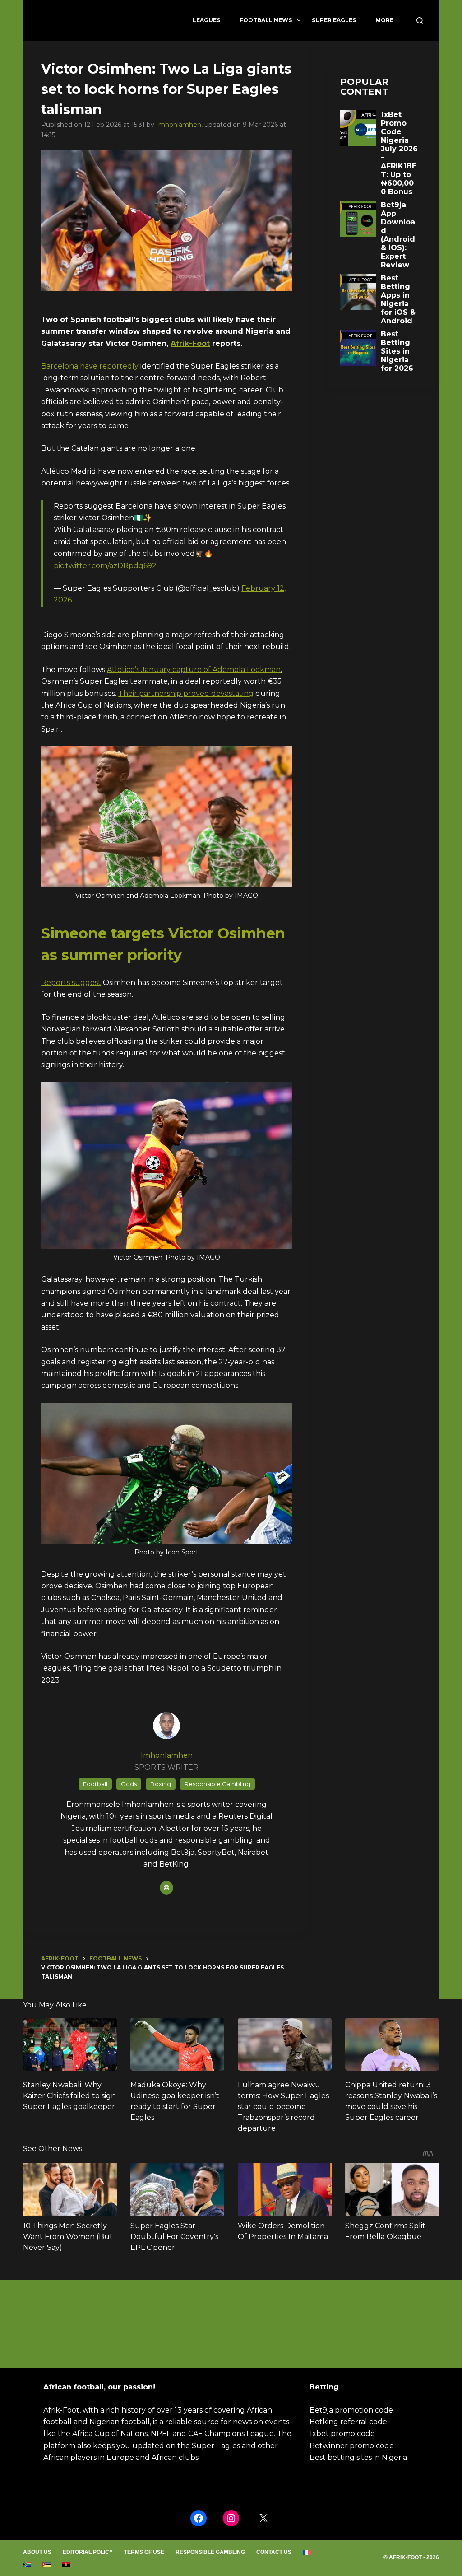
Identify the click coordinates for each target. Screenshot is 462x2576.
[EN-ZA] (27, 2564)
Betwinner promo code (352, 2446)
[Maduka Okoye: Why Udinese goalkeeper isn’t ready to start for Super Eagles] (177, 2044)
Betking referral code (348, 2422)
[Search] (420, 21)
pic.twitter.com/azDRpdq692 (105, 566)
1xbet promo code (342, 2434)
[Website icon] (166, 1888)
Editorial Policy (88, 2552)
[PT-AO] (66, 2564)
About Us (37, 2552)
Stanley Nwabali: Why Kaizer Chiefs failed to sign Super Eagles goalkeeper (69, 2096)
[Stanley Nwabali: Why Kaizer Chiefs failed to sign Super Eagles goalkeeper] (70, 2044)
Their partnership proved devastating (186, 693)
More (384, 20)
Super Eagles (334, 20)
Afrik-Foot (190, 343)
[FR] (307, 2553)
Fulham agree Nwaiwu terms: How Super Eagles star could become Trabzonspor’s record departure (283, 2107)
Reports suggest (71, 982)
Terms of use (144, 2552)
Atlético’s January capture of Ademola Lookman (194, 670)
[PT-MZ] (47, 2564)
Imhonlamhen (179, 125)
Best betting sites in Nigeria (358, 2457)
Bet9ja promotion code (351, 2410)
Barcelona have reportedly (90, 366)
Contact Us (274, 2552)
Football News (266, 20)
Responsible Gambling (210, 2552)
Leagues (206, 20)
